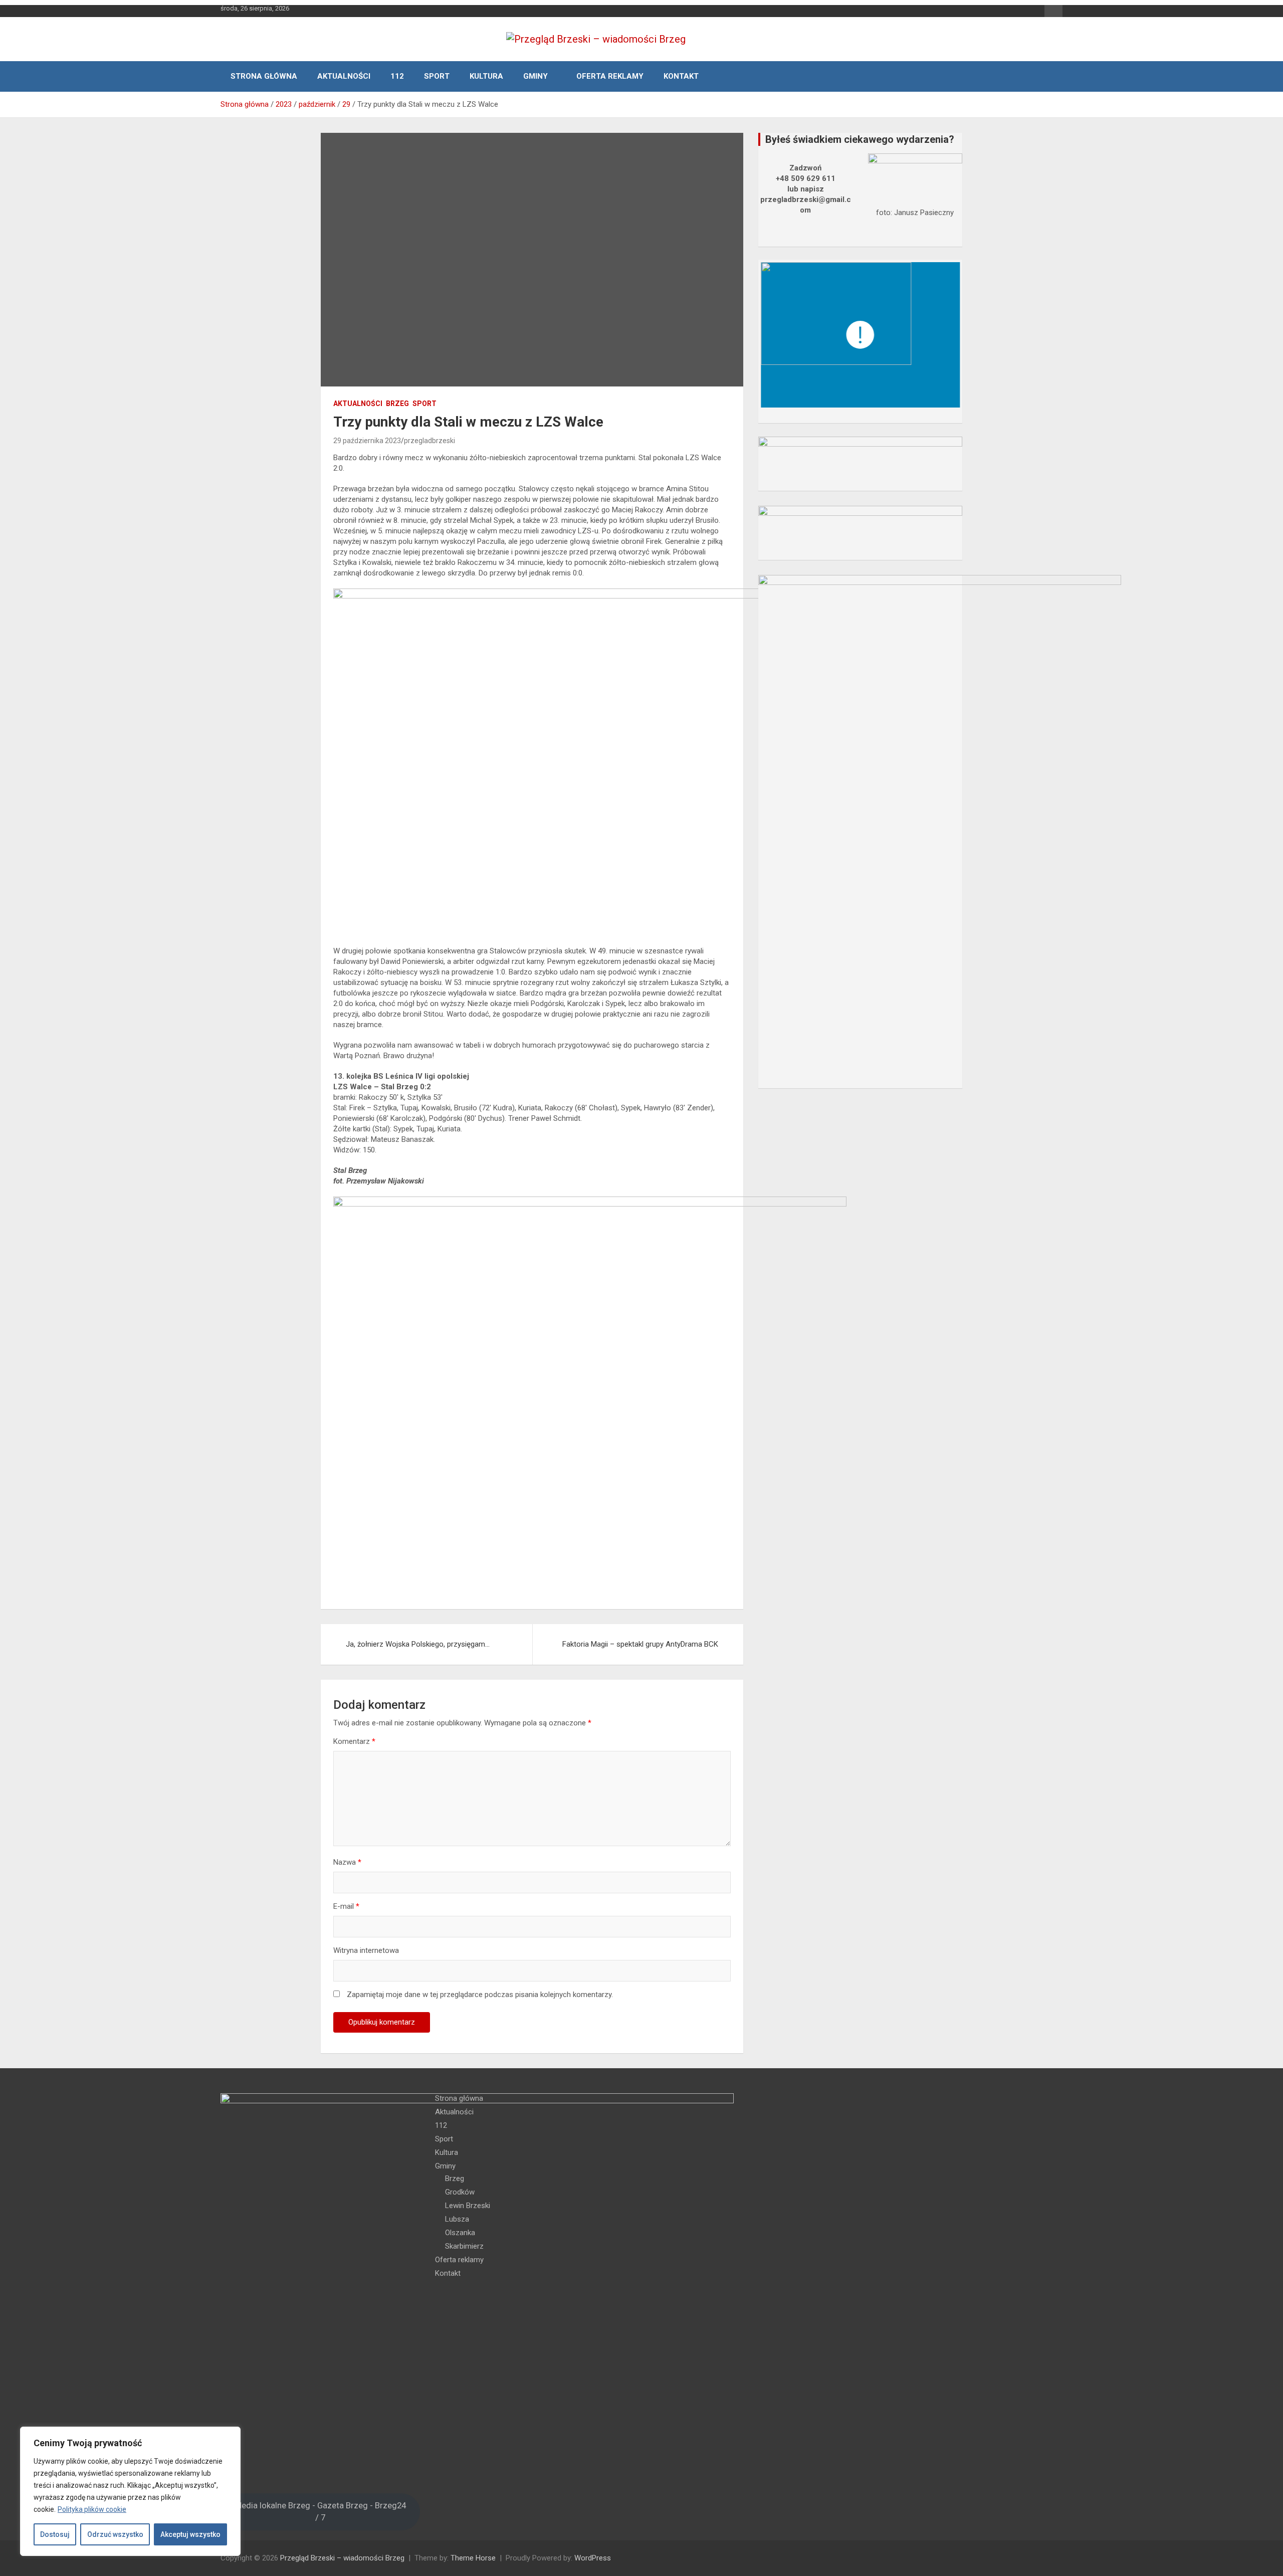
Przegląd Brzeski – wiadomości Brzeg (342, 2558)
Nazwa (347, 1862)
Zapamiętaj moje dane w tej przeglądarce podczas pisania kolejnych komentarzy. (480, 1995)
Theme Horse (473, 2558)
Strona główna (264, 76)
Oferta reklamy (610, 76)
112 (397, 76)
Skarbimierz (464, 2246)
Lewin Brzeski (468, 2206)
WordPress (593, 2558)
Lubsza (457, 2219)
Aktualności (344, 76)
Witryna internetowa (366, 1950)
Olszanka (460, 2233)
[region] (130, 2491)
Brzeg (397, 404)
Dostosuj (55, 2534)
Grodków (460, 2192)
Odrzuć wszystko (115, 2534)
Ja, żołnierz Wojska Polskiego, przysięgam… (418, 1644)
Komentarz (354, 1741)
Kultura (486, 76)
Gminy (536, 76)
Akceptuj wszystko (190, 2534)
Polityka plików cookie (92, 2509)
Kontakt (681, 76)
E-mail (346, 1906)
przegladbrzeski (430, 441)
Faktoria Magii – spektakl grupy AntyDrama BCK (640, 1644)
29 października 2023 (367, 441)
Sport (437, 76)
